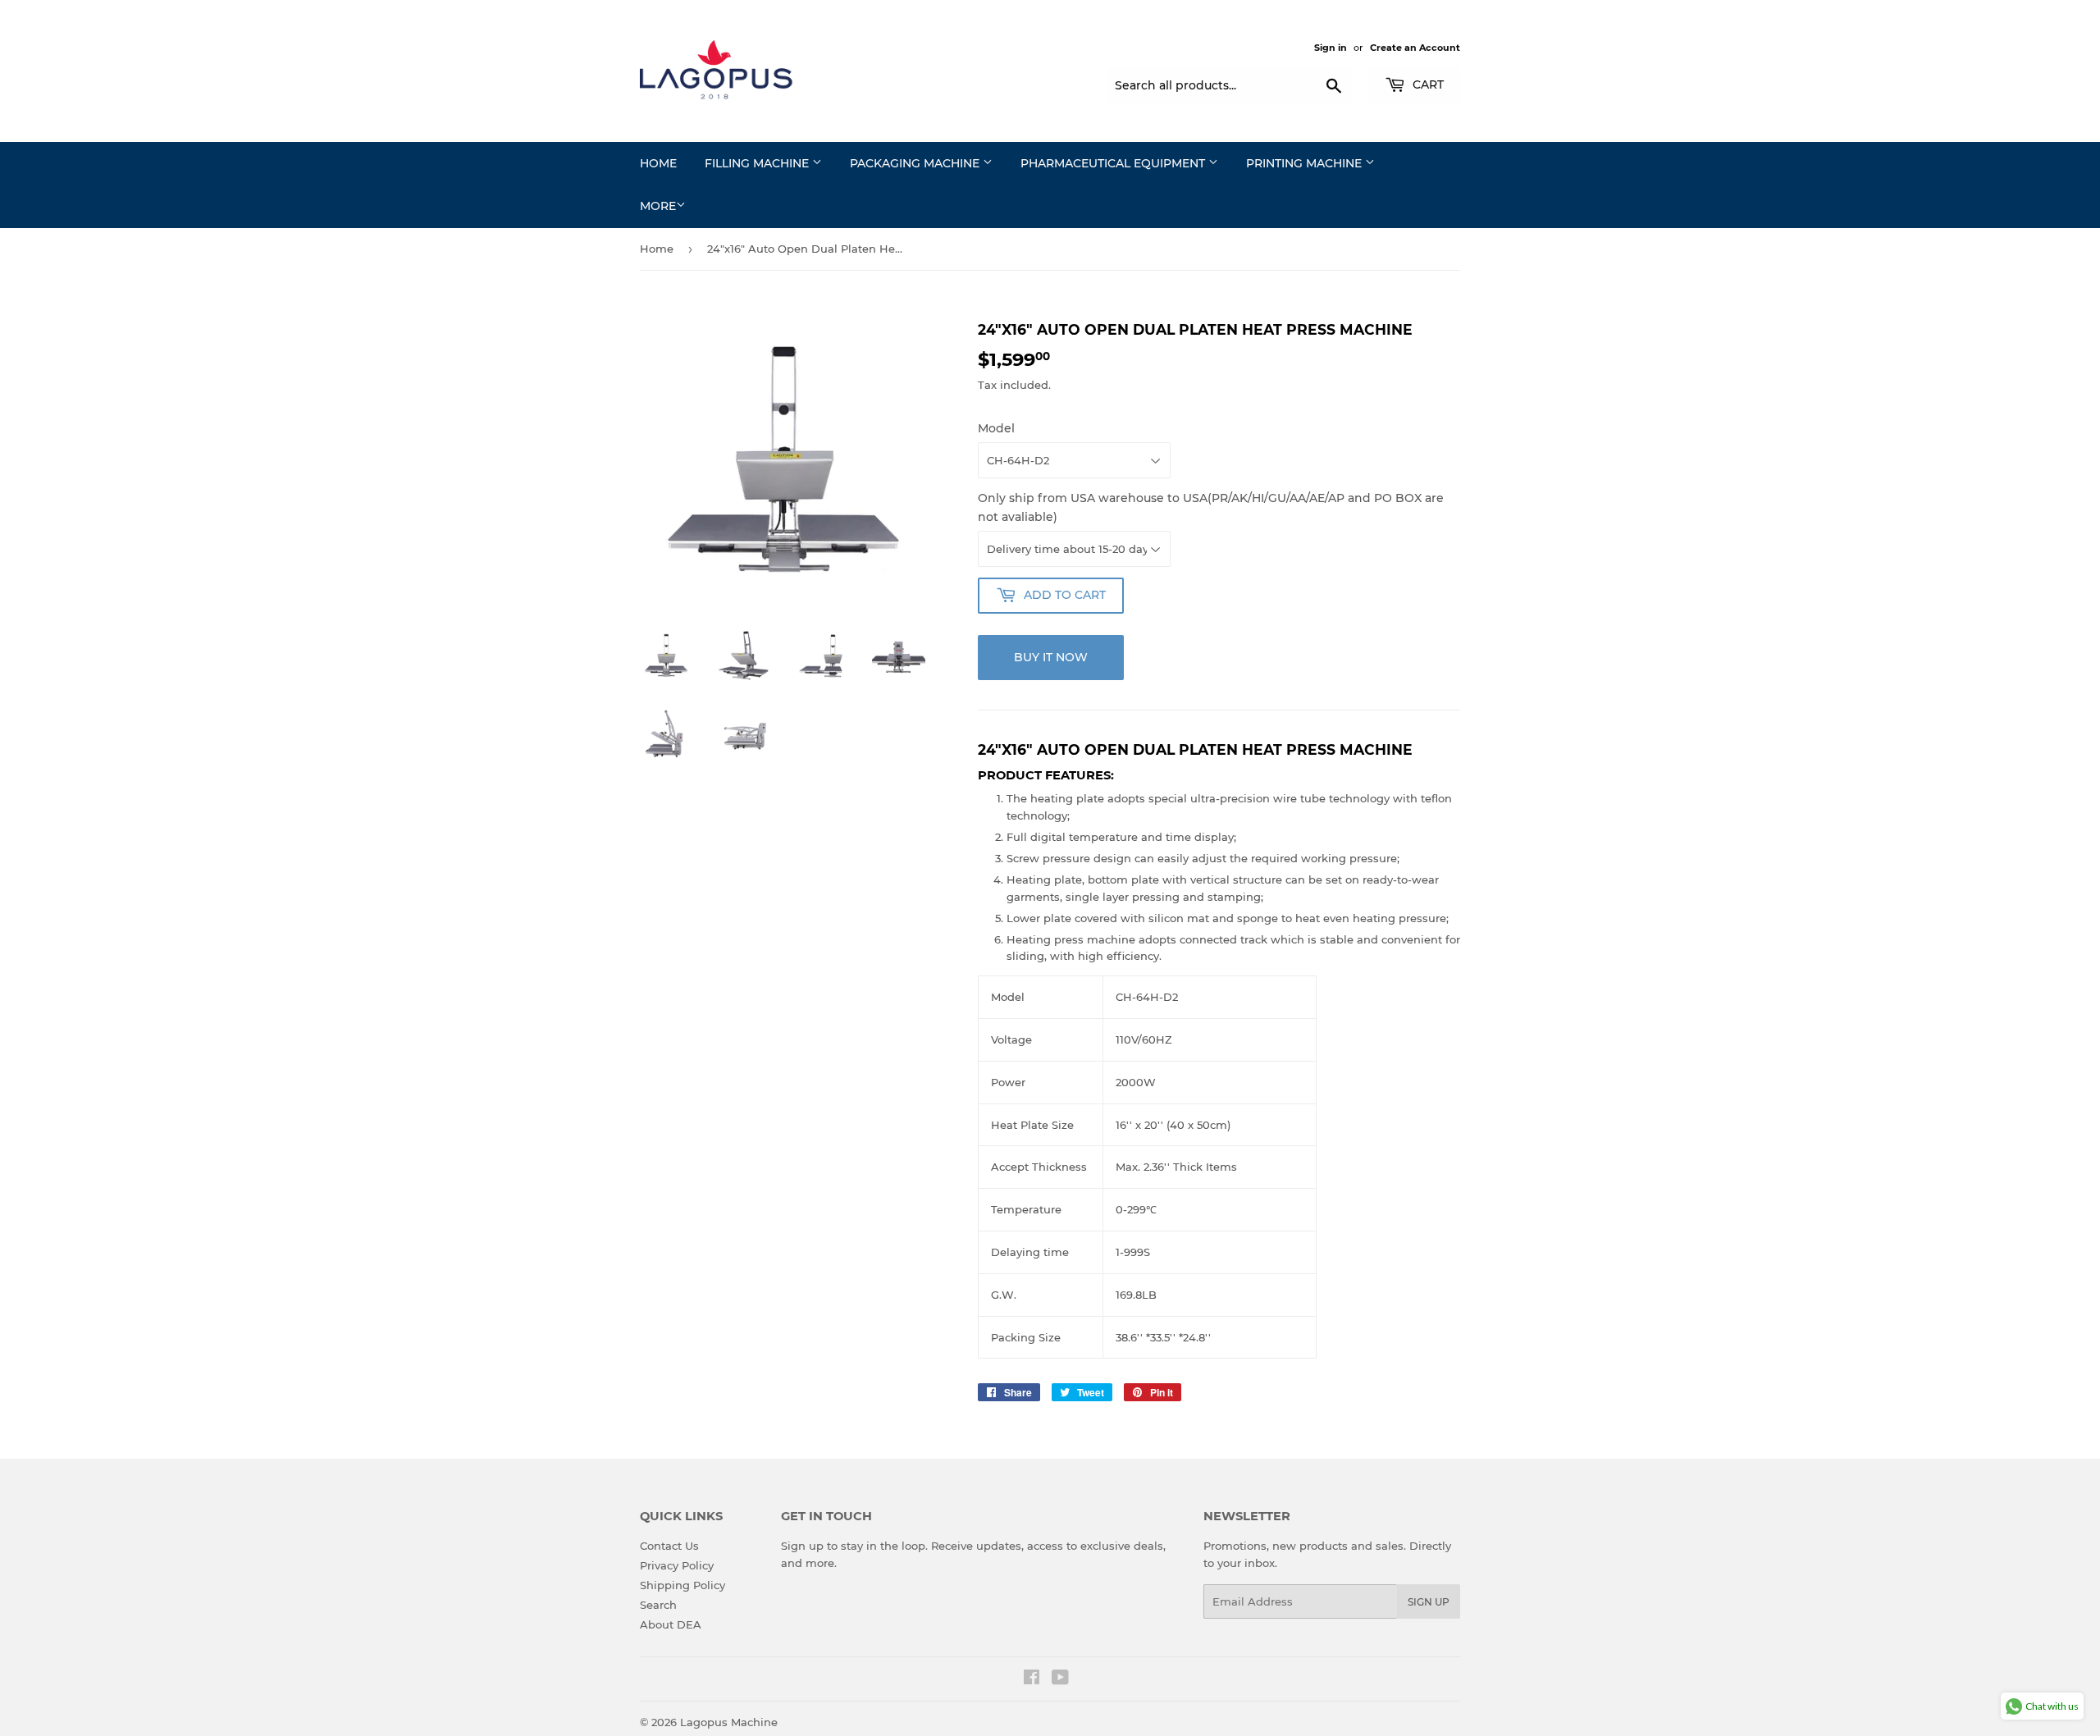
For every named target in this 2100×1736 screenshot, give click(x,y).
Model (996, 428)
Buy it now (1051, 657)
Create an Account (1415, 48)
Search (658, 1605)
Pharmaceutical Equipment (1114, 163)
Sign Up (1429, 1602)
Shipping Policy (682, 1585)
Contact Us (669, 1546)
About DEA (671, 1624)
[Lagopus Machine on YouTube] (1060, 1679)
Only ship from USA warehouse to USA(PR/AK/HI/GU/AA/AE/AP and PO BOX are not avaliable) (1211, 507)
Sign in (1331, 48)
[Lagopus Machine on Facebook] (1032, 1679)
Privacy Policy (677, 1565)
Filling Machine (758, 163)
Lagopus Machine (729, 1722)
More (658, 206)
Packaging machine (916, 163)
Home (658, 163)
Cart (1427, 85)
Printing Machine (1306, 163)
